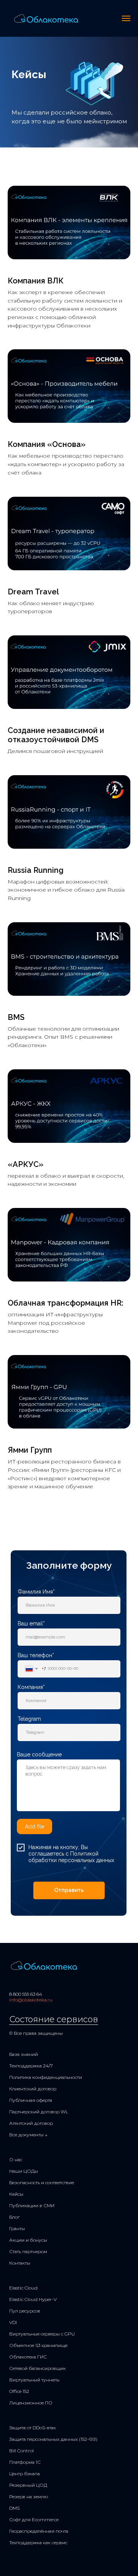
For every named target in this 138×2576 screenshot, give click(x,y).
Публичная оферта (31, 2100)
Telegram (29, 1719)
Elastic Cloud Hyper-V (33, 2299)
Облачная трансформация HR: (66, 1303)
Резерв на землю (29, 2497)
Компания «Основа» (47, 444)
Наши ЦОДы (24, 2171)
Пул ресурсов (25, 2311)
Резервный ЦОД (28, 2485)
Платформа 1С (25, 2462)
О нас (16, 2159)
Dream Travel (33, 592)
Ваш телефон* (36, 1655)
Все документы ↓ (28, 2135)
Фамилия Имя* (36, 1592)
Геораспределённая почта (39, 2531)
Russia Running (36, 870)
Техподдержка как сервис (38, 2542)
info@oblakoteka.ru (31, 2000)
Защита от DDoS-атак (33, 2428)
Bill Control (21, 2451)
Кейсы (16, 2194)
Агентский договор (31, 2123)
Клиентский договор (33, 2089)
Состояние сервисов (54, 2019)
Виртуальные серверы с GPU (42, 2334)
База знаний (24, 2054)
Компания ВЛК (36, 281)
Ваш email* (31, 1624)
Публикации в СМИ (32, 2205)
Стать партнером (28, 2251)
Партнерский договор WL (39, 2112)
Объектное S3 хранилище (38, 2345)
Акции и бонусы (28, 2240)
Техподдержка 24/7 (31, 2066)
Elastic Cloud (23, 2288)
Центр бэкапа (25, 2474)
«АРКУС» (25, 1164)
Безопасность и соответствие (42, 2182)
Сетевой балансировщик (38, 2368)
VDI (13, 2322)
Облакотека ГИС (28, 2357)
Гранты (17, 2228)
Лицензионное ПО (31, 2403)
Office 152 (19, 2391)
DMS (14, 2508)
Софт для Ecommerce (34, 2520)
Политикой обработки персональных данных (71, 1857)
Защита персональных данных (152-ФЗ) (53, 2439)
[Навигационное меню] (126, 18)
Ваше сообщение (39, 1754)
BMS (16, 1017)
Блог (14, 2217)
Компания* (31, 1687)
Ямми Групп (30, 1450)
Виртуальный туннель (34, 2380)
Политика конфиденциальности (46, 2077)
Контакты (20, 2263)
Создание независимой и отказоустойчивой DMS (56, 735)
